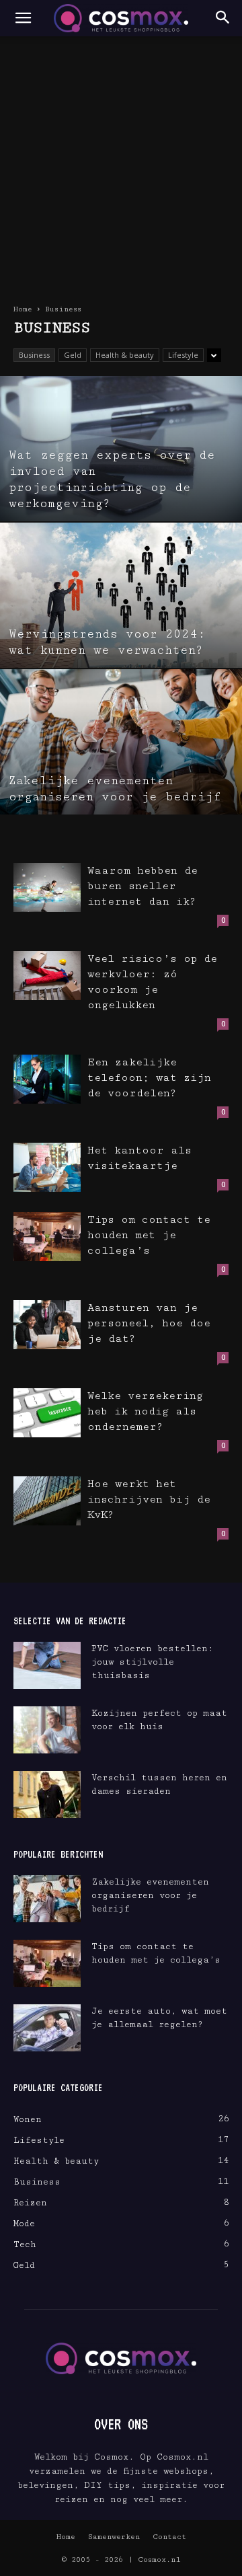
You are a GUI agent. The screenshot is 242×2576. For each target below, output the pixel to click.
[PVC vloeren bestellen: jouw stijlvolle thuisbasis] (47, 1665)
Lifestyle (183, 355)
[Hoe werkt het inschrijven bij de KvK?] (47, 1501)
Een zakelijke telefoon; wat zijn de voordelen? (149, 1078)
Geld (73, 355)
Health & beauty (125, 355)
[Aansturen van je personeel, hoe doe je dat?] (47, 1325)
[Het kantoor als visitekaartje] (47, 1167)
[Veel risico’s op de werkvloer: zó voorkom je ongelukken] (47, 976)
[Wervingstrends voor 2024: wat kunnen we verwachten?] (121, 595)
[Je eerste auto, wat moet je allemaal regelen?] (47, 2028)
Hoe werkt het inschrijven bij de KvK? (149, 1500)
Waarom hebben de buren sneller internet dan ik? (143, 886)
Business (34, 355)
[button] (23, 18)
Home (23, 309)
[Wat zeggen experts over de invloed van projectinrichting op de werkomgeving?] (121, 449)
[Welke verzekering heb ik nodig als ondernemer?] (47, 1413)
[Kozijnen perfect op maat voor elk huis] (47, 1730)
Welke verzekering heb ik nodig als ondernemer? (145, 1411)
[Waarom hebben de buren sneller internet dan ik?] (47, 887)
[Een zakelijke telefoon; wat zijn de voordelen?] (47, 1079)
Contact (169, 2537)
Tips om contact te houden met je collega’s (149, 1235)
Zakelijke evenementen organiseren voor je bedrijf (150, 1895)
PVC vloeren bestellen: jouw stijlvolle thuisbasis (152, 1662)
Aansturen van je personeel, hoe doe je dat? (149, 1323)
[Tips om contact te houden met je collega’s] (47, 1237)
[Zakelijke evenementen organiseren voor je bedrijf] (121, 742)
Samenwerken (114, 2537)
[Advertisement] (121, 164)
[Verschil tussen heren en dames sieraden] (47, 1794)
